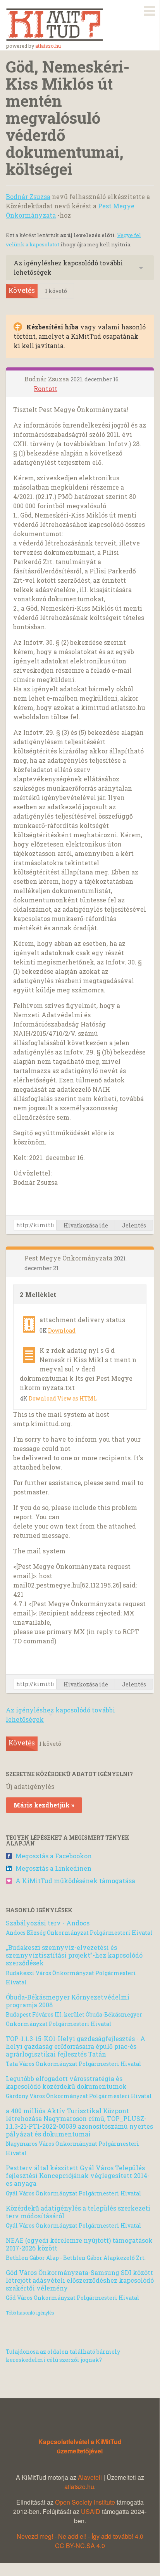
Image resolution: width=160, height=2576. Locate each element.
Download (62, 1330)
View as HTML (77, 1398)
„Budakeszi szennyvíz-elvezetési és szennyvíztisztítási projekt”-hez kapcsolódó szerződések (74, 1955)
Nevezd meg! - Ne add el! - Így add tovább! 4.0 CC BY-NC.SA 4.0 (80, 2541)
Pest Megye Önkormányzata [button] (69, 1258)
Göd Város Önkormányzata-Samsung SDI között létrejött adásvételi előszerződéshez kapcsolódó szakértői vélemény (80, 2280)
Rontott (46, 389)
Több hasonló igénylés (30, 2313)
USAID (91, 2511)
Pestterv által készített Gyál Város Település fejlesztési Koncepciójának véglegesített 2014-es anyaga (78, 2175)
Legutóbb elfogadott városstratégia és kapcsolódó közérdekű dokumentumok (66, 2082)
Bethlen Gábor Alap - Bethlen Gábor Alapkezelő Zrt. (76, 2258)
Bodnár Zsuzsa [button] (47, 379)
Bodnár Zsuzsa (28, 196)
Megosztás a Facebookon (54, 1856)
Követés (22, 290)
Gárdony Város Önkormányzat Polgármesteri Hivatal (79, 2096)
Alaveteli (90, 2477)
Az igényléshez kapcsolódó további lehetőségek (68, 267)
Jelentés (134, 1225)
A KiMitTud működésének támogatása (75, 1881)
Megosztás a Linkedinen (53, 1868)
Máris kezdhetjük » (44, 1805)
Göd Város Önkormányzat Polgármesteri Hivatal (73, 2298)
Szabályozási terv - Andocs (48, 1923)
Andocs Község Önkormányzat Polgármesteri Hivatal (79, 1933)
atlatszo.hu (48, 46)
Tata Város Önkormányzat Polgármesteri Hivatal (74, 2064)
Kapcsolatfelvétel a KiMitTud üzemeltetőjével (80, 2446)
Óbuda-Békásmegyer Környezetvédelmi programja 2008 (68, 2001)
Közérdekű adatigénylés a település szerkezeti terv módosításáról (78, 2212)
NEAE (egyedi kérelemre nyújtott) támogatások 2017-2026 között (79, 2244)
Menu (150, 9)
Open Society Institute (85, 2502)
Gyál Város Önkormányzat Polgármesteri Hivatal (74, 2193)
